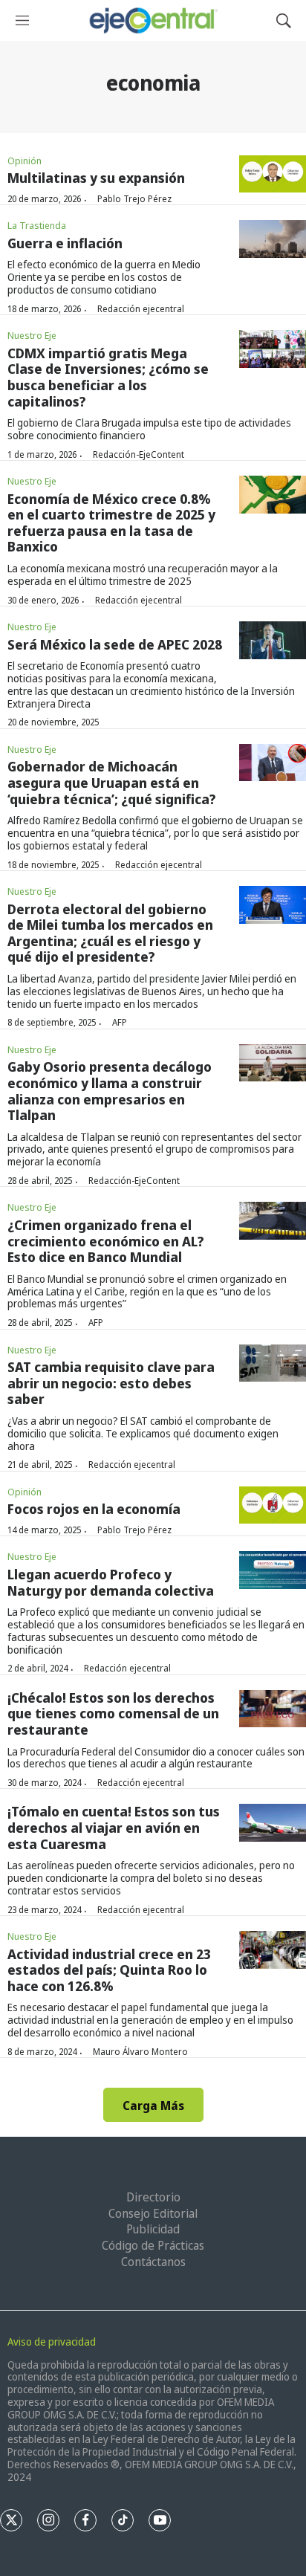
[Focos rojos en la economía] (273, 1505)
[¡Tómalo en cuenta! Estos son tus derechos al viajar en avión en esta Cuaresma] (273, 1823)
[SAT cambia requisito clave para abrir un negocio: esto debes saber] (273, 1363)
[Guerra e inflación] (273, 239)
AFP (120, 1022)
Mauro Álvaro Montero (140, 2052)
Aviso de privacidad (52, 2342)
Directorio (153, 2197)
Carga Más (153, 2106)
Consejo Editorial (153, 2213)
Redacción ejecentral (141, 309)
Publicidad (153, 2229)
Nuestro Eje (32, 335)
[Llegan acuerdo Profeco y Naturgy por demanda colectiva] (273, 1570)
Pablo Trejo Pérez (134, 199)
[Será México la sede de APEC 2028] (273, 640)
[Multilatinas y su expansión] (273, 174)
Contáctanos (153, 2262)
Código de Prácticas (153, 2245)
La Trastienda (37, 225)
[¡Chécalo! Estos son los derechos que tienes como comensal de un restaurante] (273, 1709)
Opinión (25, 161)
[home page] (153, 20)
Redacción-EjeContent (139, 454)
